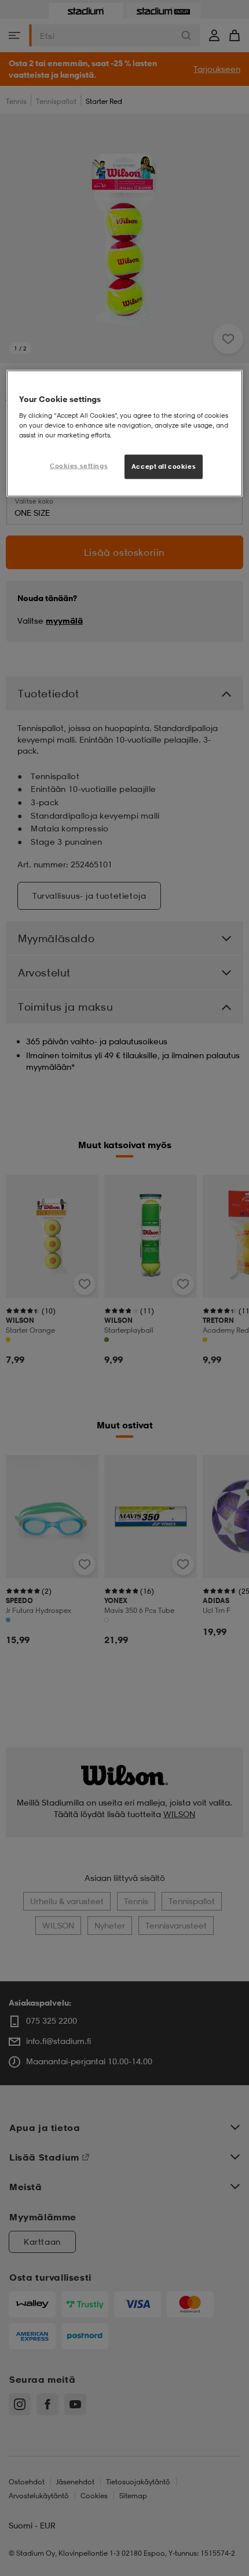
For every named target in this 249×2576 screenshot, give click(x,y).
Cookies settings (79, 465)
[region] (125, 434)
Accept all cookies (164, 466)
